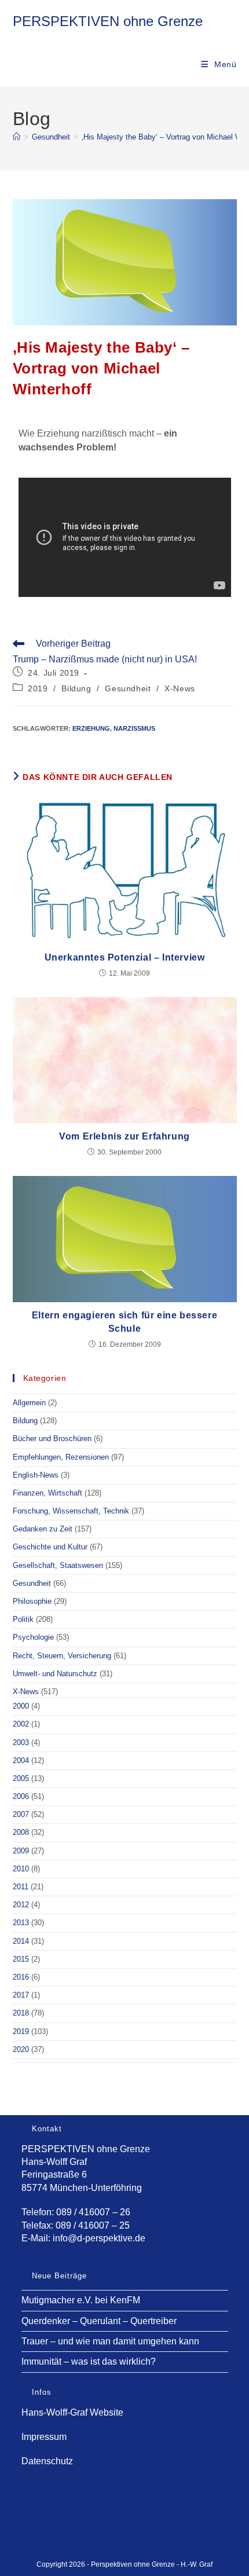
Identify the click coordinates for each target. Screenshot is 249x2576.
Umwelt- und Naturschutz (55, 1674)
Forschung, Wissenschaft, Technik (71, 1511)
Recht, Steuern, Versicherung (62, 1656)
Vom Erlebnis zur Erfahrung (124, 1136)
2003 (21, 1743)
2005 (21, 1778)
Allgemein (29, 1403)
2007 (21, 1814)
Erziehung (91, 728)
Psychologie (33, 1637)
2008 (21, 1832)
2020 (21, 2049)
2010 (21, 1869)
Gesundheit (128, 688)
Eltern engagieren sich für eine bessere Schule (124, 1322)
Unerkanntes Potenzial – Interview (125, 957)
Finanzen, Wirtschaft (47, 1493)
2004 (21, 1760)
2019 (38, 688)
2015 (21, 1959)
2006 (21, 1796)
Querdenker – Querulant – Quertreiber (99, 2321)
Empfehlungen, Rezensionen (61, 1457)
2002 (21, 1724)
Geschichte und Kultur (50, 1547)
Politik (23, 1619)
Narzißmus (134, 728)
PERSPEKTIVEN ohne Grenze (108, 21)
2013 (21, 1923)
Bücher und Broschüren (52, 1439)
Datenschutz (47, 2461)
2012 (21, 1905)
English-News (36, 1475)
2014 (21, 1941)
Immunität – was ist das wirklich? (89, 2361)
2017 (21, 1995)
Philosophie (32, 1601)
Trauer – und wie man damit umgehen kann (110, 2341)
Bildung (76, 688)
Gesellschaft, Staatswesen (58, 1565)
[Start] (17, 137)
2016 (21, 1977)
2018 (21, 2013)
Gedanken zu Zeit (43, 1529)
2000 (21, 1706)
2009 (21, 1851)
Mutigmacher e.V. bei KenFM (81, 2300)
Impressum (44, 2437)
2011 (21, 1887)
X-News (180, 688)
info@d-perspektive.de (99, 2238)
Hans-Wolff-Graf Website (72, 2412)
